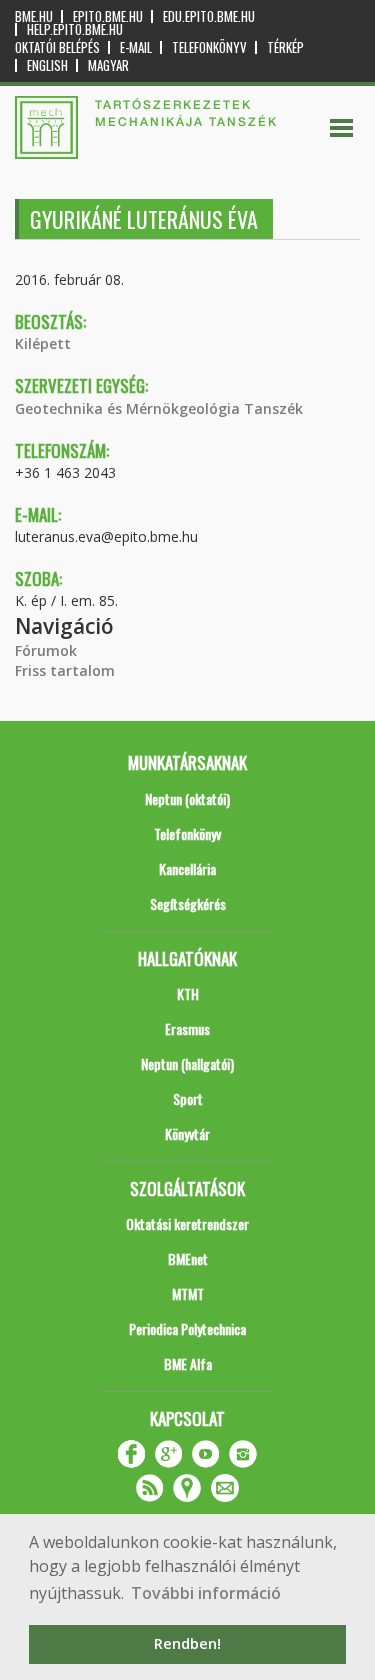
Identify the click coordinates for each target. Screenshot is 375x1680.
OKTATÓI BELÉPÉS (57, 47)
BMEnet (188, 1258)
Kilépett (43, 343)
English (47, 65)
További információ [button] (206, 1593)
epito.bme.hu (108, 16)
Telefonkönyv (209, 47)
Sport (188, 1098)
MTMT (188, 1293)
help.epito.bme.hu (75, 29)
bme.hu (34, 16)
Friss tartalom (65, 670)
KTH (188, 993)
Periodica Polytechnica (187, 1328)
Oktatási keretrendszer (187, 1223)
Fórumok (46, 650)
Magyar (108, 65)
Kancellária (187, 868)
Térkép (285, 47)
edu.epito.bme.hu (209, 16)
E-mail (136, 47)
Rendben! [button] (187, 1643)
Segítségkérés (188, 903)
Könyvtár (187, 1133)
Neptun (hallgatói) (187, 1063)
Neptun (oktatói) (187, 798)
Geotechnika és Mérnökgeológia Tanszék (159, 408)
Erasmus (187, 1028)
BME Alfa (188, 1363)
